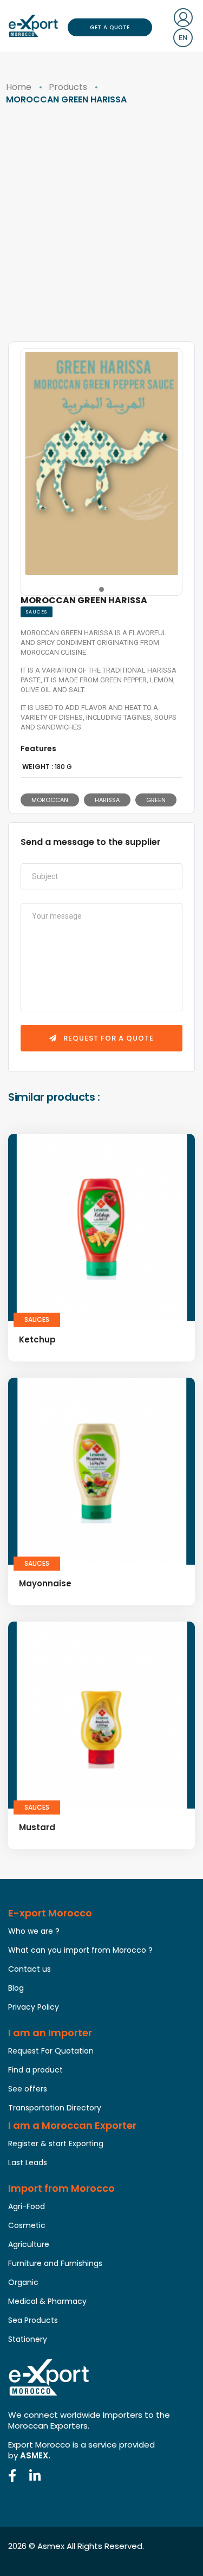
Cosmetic (27, 2225)
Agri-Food (27, 2206)
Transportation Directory (55, 2108)
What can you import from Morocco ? (80, 1950)
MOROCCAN (50, 800)
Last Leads (28, 2162)
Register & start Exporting (56, 2144)
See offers (28, 2089)
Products (68, 87)
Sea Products (33, 2320)
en (183, 38)
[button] (101, 589)
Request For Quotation (51, 2051)
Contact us (30, 1969)
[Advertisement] (101, 234)
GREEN (156, 800)
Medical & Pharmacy (47, 2301)
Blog (16, 1988)
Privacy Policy (34, 2007)
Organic (23, 2282)
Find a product (35, 2070)
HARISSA (107, 800)
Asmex (51, 2546)
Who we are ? (34, 1931)
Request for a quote (107, 1038)
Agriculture (29, 2244)
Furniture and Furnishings (55, 2263)
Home (19, 87)
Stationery (28, 2339)
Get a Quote (110, 27)
